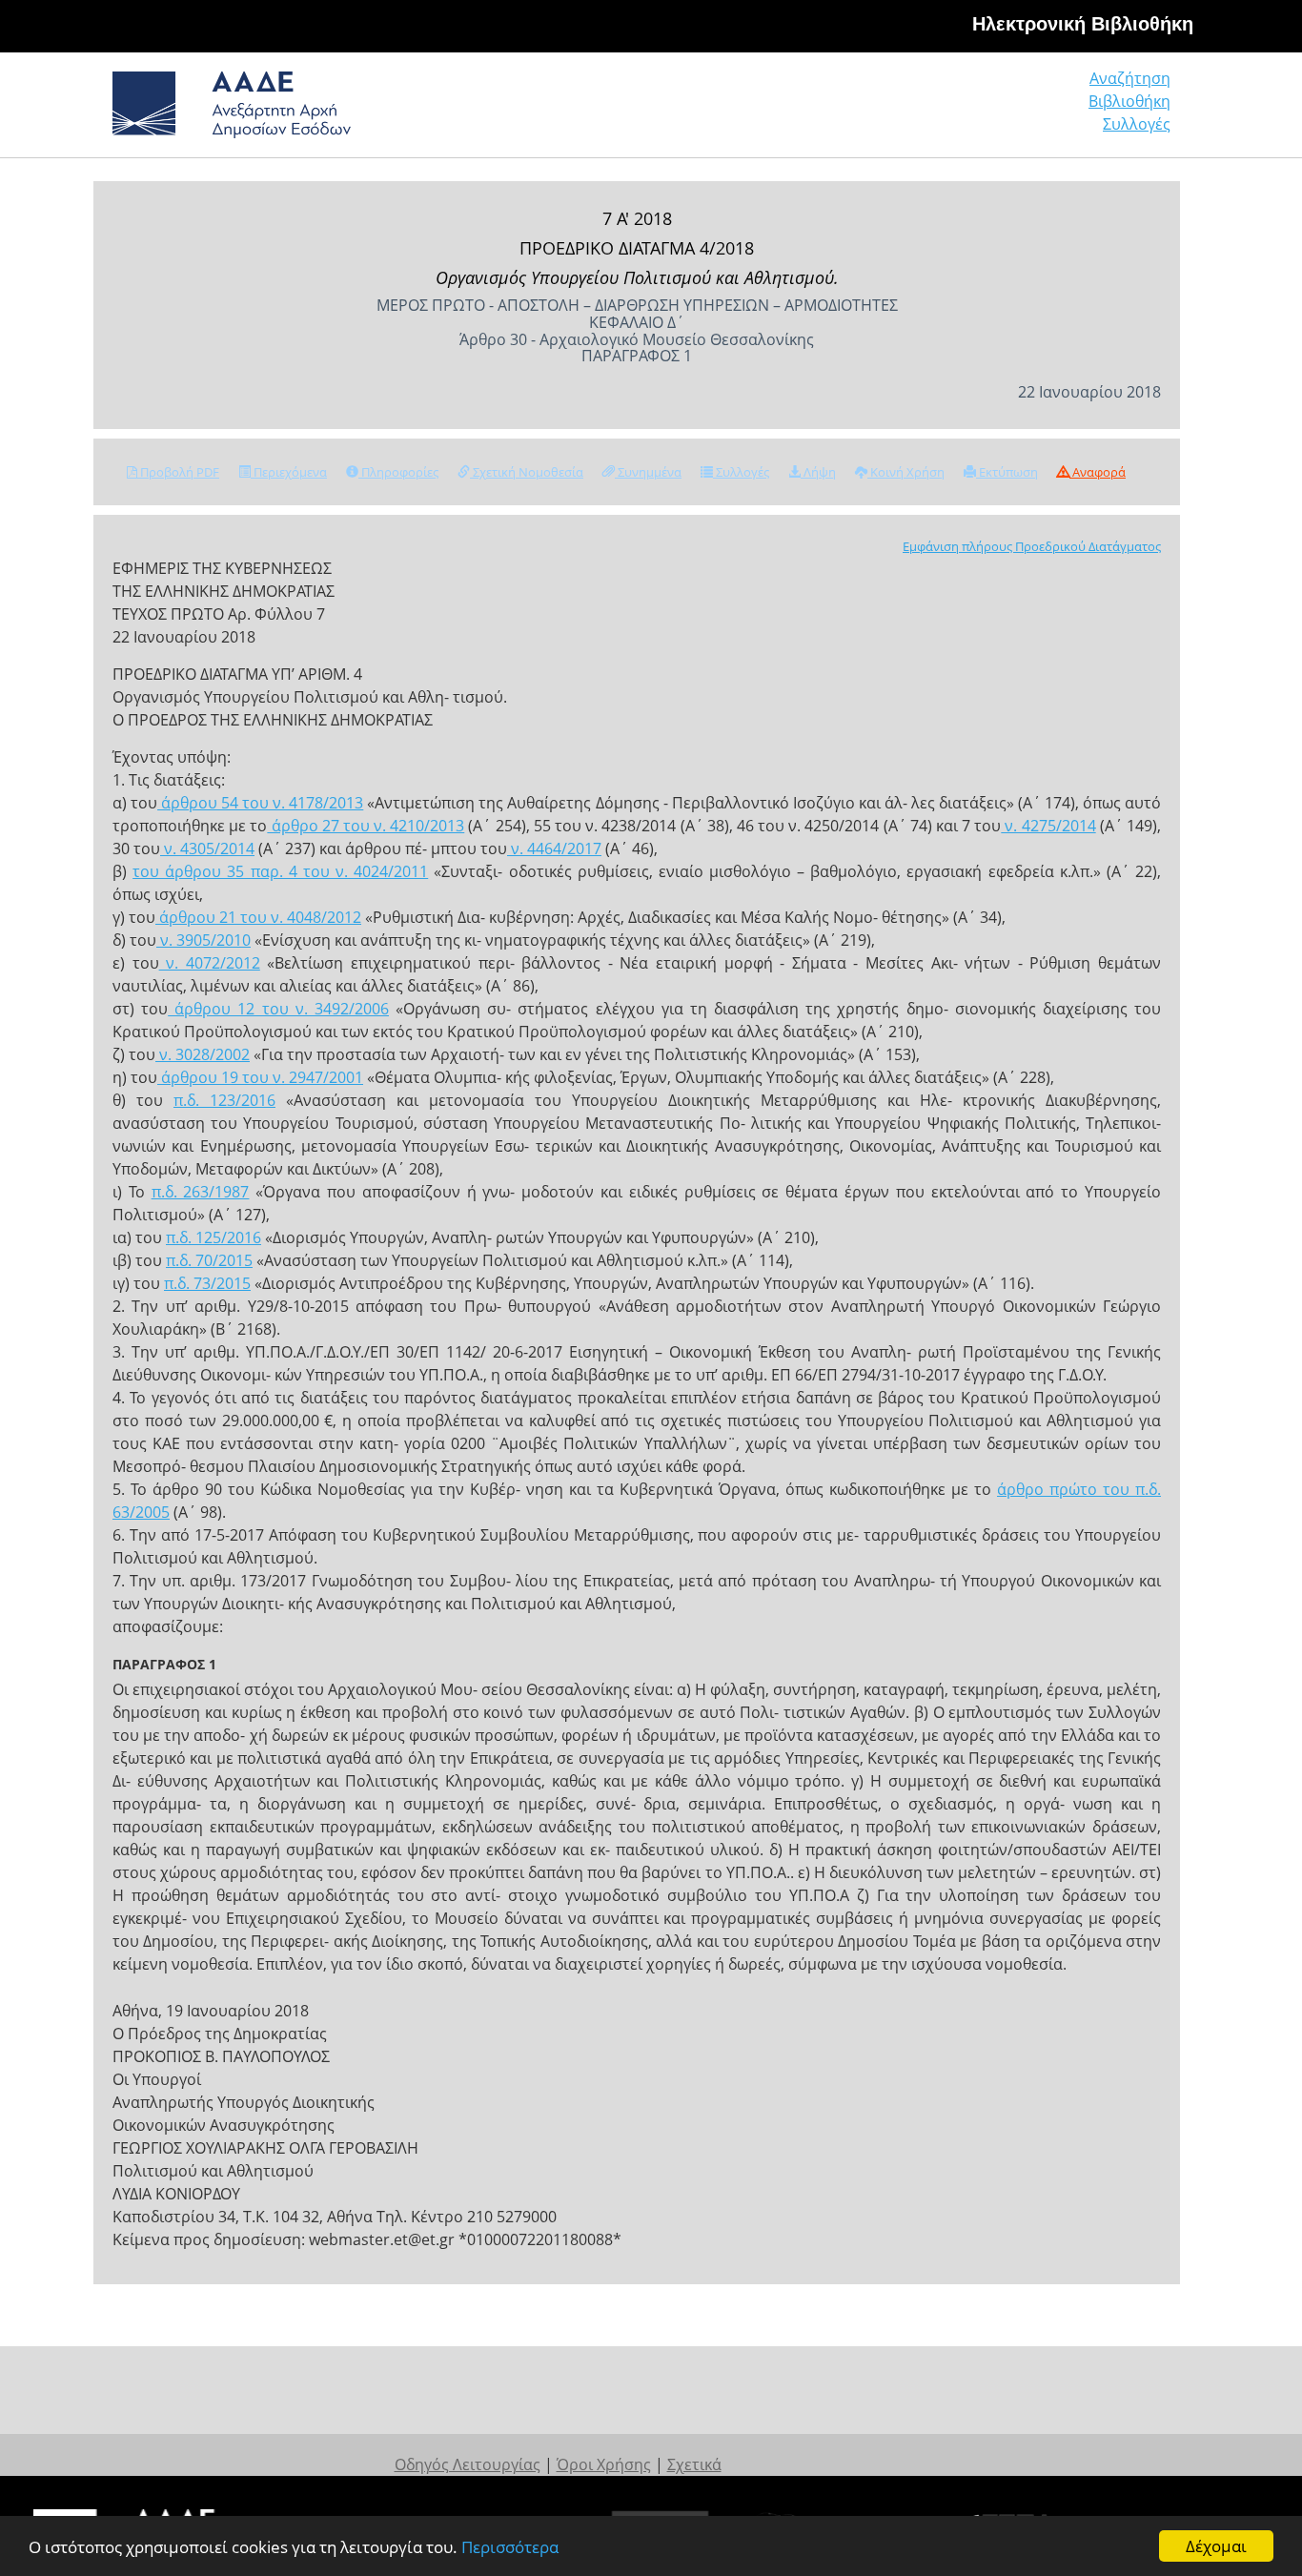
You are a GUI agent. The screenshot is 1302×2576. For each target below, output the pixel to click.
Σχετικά (694, 2464)
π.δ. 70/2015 (209, 1260)
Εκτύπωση (1007, 472)
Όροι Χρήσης (604, 2464)
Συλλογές (1137, 124)
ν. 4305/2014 (207, 848)
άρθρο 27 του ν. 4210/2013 (366, 826)
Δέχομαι (1216, 2546)
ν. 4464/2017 (554, 848)
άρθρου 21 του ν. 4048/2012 (258, 917)
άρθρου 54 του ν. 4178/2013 (260, 803)
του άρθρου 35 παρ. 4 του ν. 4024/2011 (280, 871)
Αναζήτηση (1130, 78)
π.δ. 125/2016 (214, 1237)
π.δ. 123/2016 (224, 1100)
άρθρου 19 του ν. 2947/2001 (260, 1077)
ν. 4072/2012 (210, 963)
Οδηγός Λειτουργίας (468, 2464)
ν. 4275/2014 (1048, 826)
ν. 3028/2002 (203, 1054)
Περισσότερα (510, 2547)
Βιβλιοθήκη (1129, 101)
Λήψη (818, 472)
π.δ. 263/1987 (201, 1192)
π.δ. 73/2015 (207, 1283)
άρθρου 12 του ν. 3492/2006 (278, 1009)
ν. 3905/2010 (203, 940)
